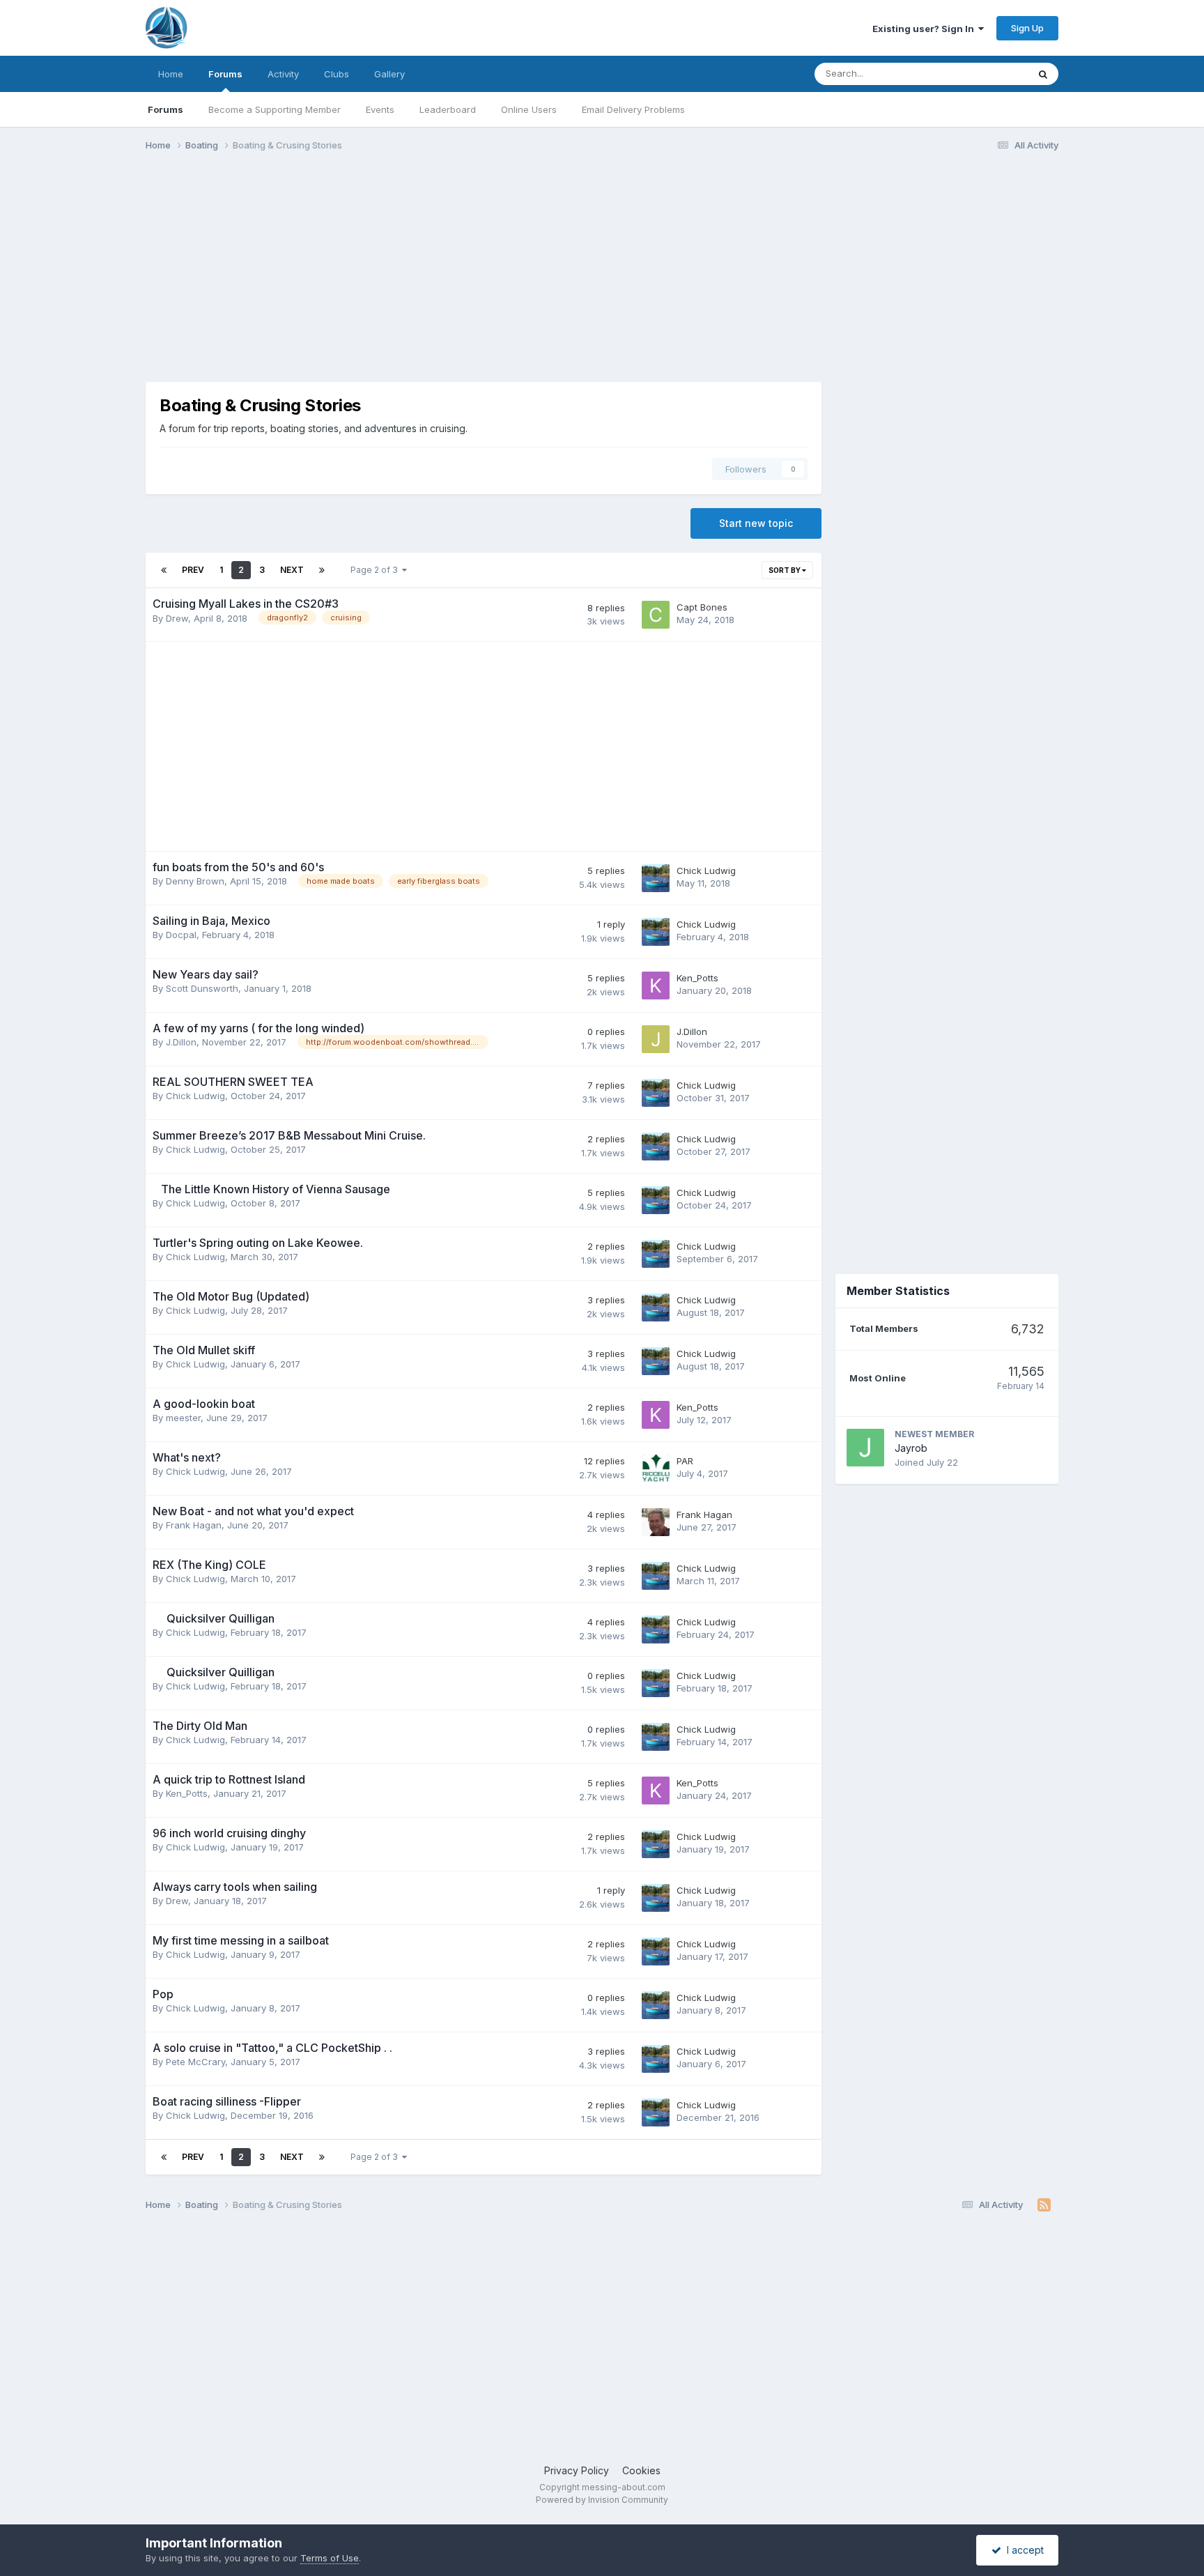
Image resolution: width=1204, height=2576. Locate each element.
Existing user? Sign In (925, 29)
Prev (193, 570)
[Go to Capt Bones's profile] (656, 615)
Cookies (641, 2470)
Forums (225, 74)
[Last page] (322, 570)
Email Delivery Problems (633, 109)
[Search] (1043, 74)
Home (171, 74)
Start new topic (756, 523)
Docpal (181, 935)
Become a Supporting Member (275, 109)
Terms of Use (330, 2558)
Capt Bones (702, 607)
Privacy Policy (577, 2470)
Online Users (529, 109)
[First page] (164, 570)
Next (292, 570)
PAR (685, 1461)
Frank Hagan (194, 1525)
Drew (177, 618)
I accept (1022, 2550)
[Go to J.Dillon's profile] (656, 1039)
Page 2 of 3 (376, 570)
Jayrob (911, 1448)
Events (380, 109)
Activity (283, 74)
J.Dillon (181, 1042)
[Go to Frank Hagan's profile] (656, 1522)
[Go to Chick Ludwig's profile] (656, 878)
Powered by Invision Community (602, 2500)
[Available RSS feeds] (1044, 2205)
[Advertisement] (399, 270)
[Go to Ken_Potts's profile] (656, 986)
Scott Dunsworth (202, 988)
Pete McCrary (195, 2062)
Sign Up (1027, 28)
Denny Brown (195, 881)
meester (183, 1418)
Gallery (389, 74)
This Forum (986, 74)
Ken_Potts (697, 978)
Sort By (785, 570)
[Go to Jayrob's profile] (865, 1448)
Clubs (337, 74)
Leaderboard (448, 109)
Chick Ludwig (706, 871)
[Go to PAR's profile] (656, 1469)
